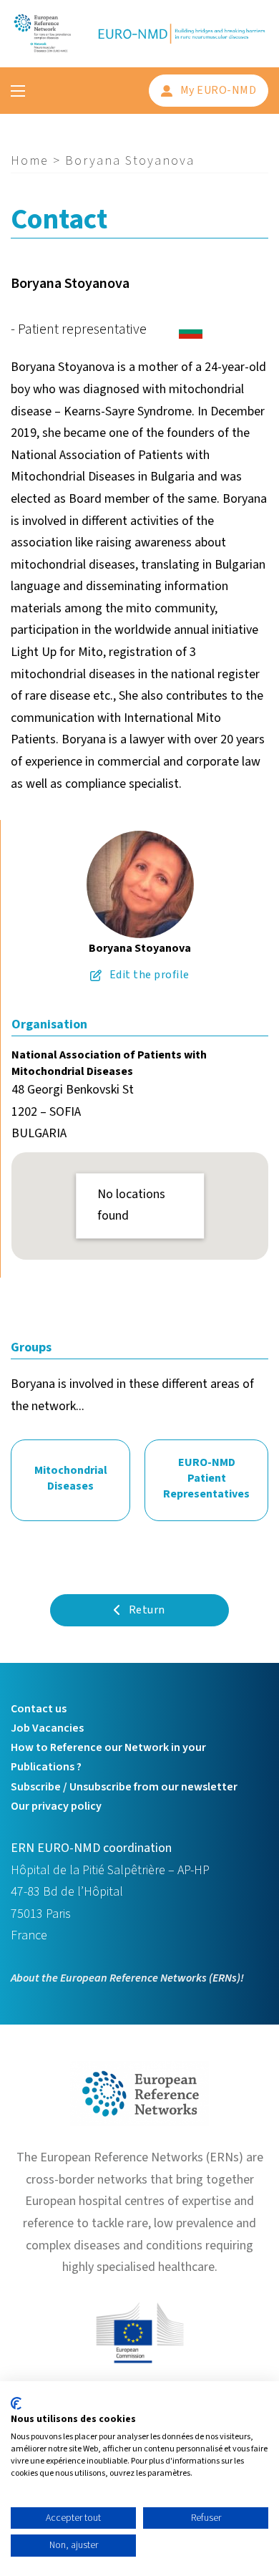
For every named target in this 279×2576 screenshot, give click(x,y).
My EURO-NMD (219, 90)
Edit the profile (150, 975)
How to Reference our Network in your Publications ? (108, 1757)
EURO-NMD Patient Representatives (206, 1478)
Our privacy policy (56, 1806)
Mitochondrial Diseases (71, 1478)
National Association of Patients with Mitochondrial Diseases (109, 1063)
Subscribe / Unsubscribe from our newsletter (124, 1787)
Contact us (39, 1709)
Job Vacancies (47, 1728)
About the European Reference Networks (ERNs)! (127, 1978)
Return (147, 1610)
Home (30, 161)
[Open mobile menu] (18, 91)
